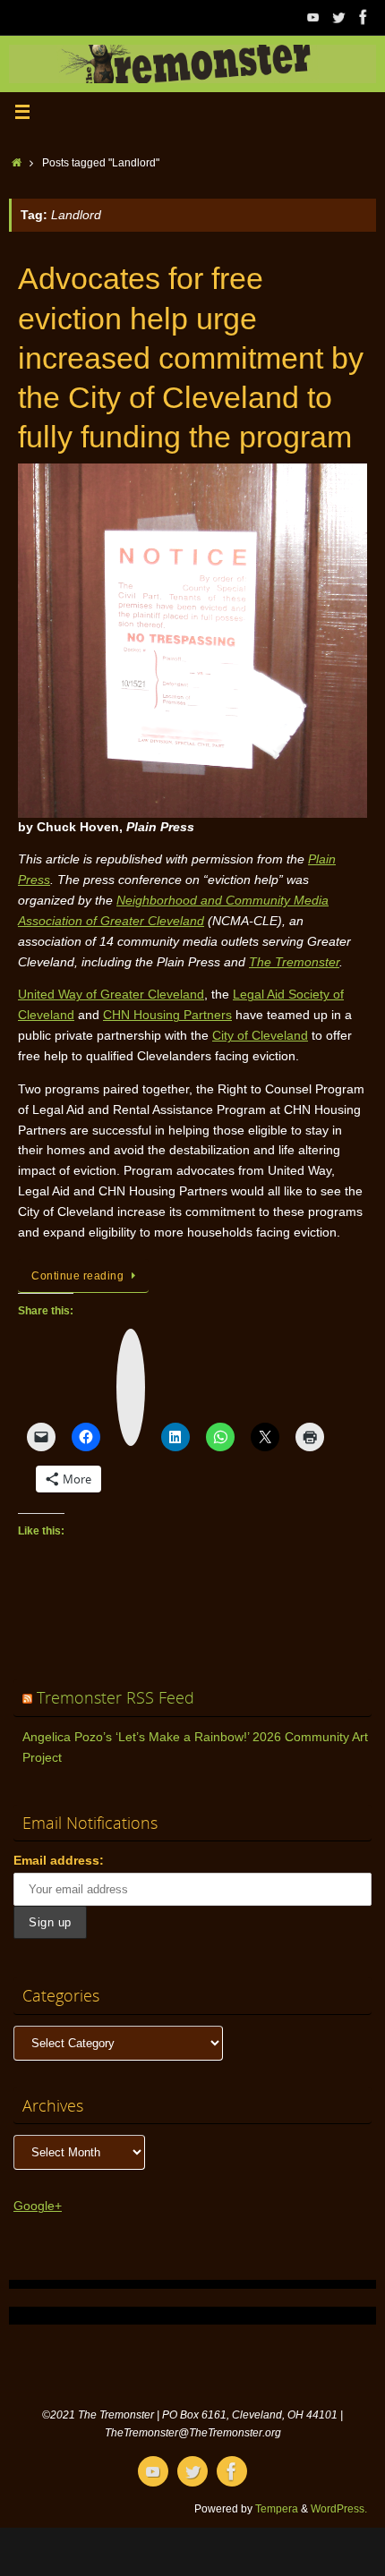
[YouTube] (313, 17)
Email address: (59, 1861)
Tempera (277, 2509)
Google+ (38, 2206)
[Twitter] (338, 17)
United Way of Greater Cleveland (111, 995)
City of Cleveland (260, 1036)
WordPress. (339, 2509)
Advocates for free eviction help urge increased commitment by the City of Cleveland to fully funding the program (191, 357)
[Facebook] (364, 17)
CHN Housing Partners (167, 1015)
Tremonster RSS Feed (115, 1697)
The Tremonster (294, 962)
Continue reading (77, 1276)
